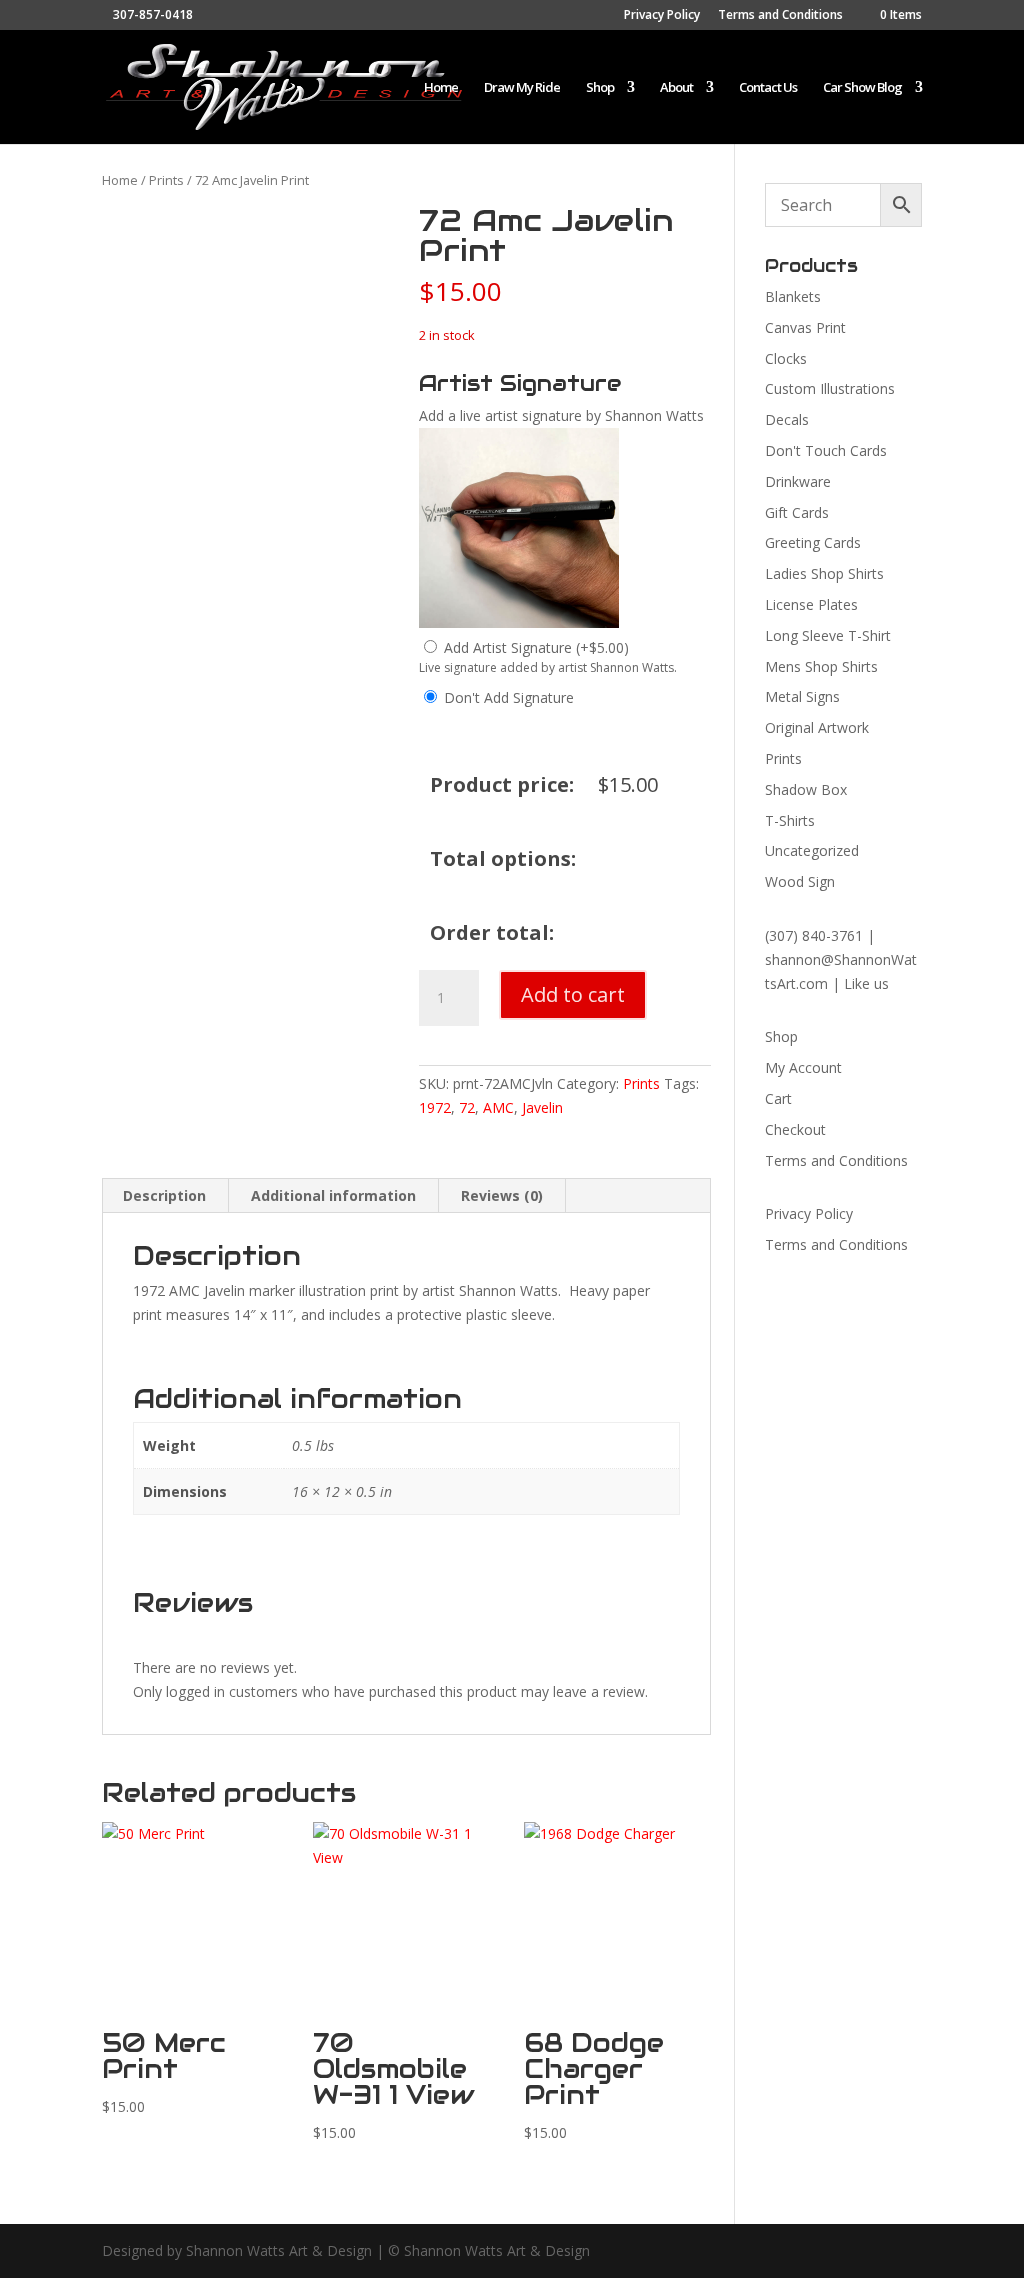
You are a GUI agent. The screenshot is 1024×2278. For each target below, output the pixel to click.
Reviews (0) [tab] (502, 1195)
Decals (787, 419)
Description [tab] (164, 1195)
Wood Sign (800, 881)
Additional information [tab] (333, 1195)
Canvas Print (805, 327)
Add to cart (573, 994)
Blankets (793, 296)
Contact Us (768, 88)
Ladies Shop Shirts (824, 573)
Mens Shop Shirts (821, 666)
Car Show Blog (862, 88)
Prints (166, 180)
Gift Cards (797, 512)
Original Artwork (817, 727)
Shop (600, 88)
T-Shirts (790, 820)
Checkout (795, 1129)
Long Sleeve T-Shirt (828, 635)
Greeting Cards (813, 542)
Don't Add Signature (509, 697)
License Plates (811, 604)
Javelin (542, 1107)
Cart (778, 1098)
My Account (803, 1067)
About (676, 88)
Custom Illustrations (830, 388)
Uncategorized (812, 850)
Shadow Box (806, 789)
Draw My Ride (522, 88)
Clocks (786, 358)
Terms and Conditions (780, 16)
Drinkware (798, 481)
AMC (498, 1107)
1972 (435, 1107)
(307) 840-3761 (814, 935)
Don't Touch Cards (826, 450)
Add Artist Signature (536, 647)
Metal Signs (802, 696)
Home (441, 88)
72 (467, 1107)
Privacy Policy (662, 16)
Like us (866, 983)
